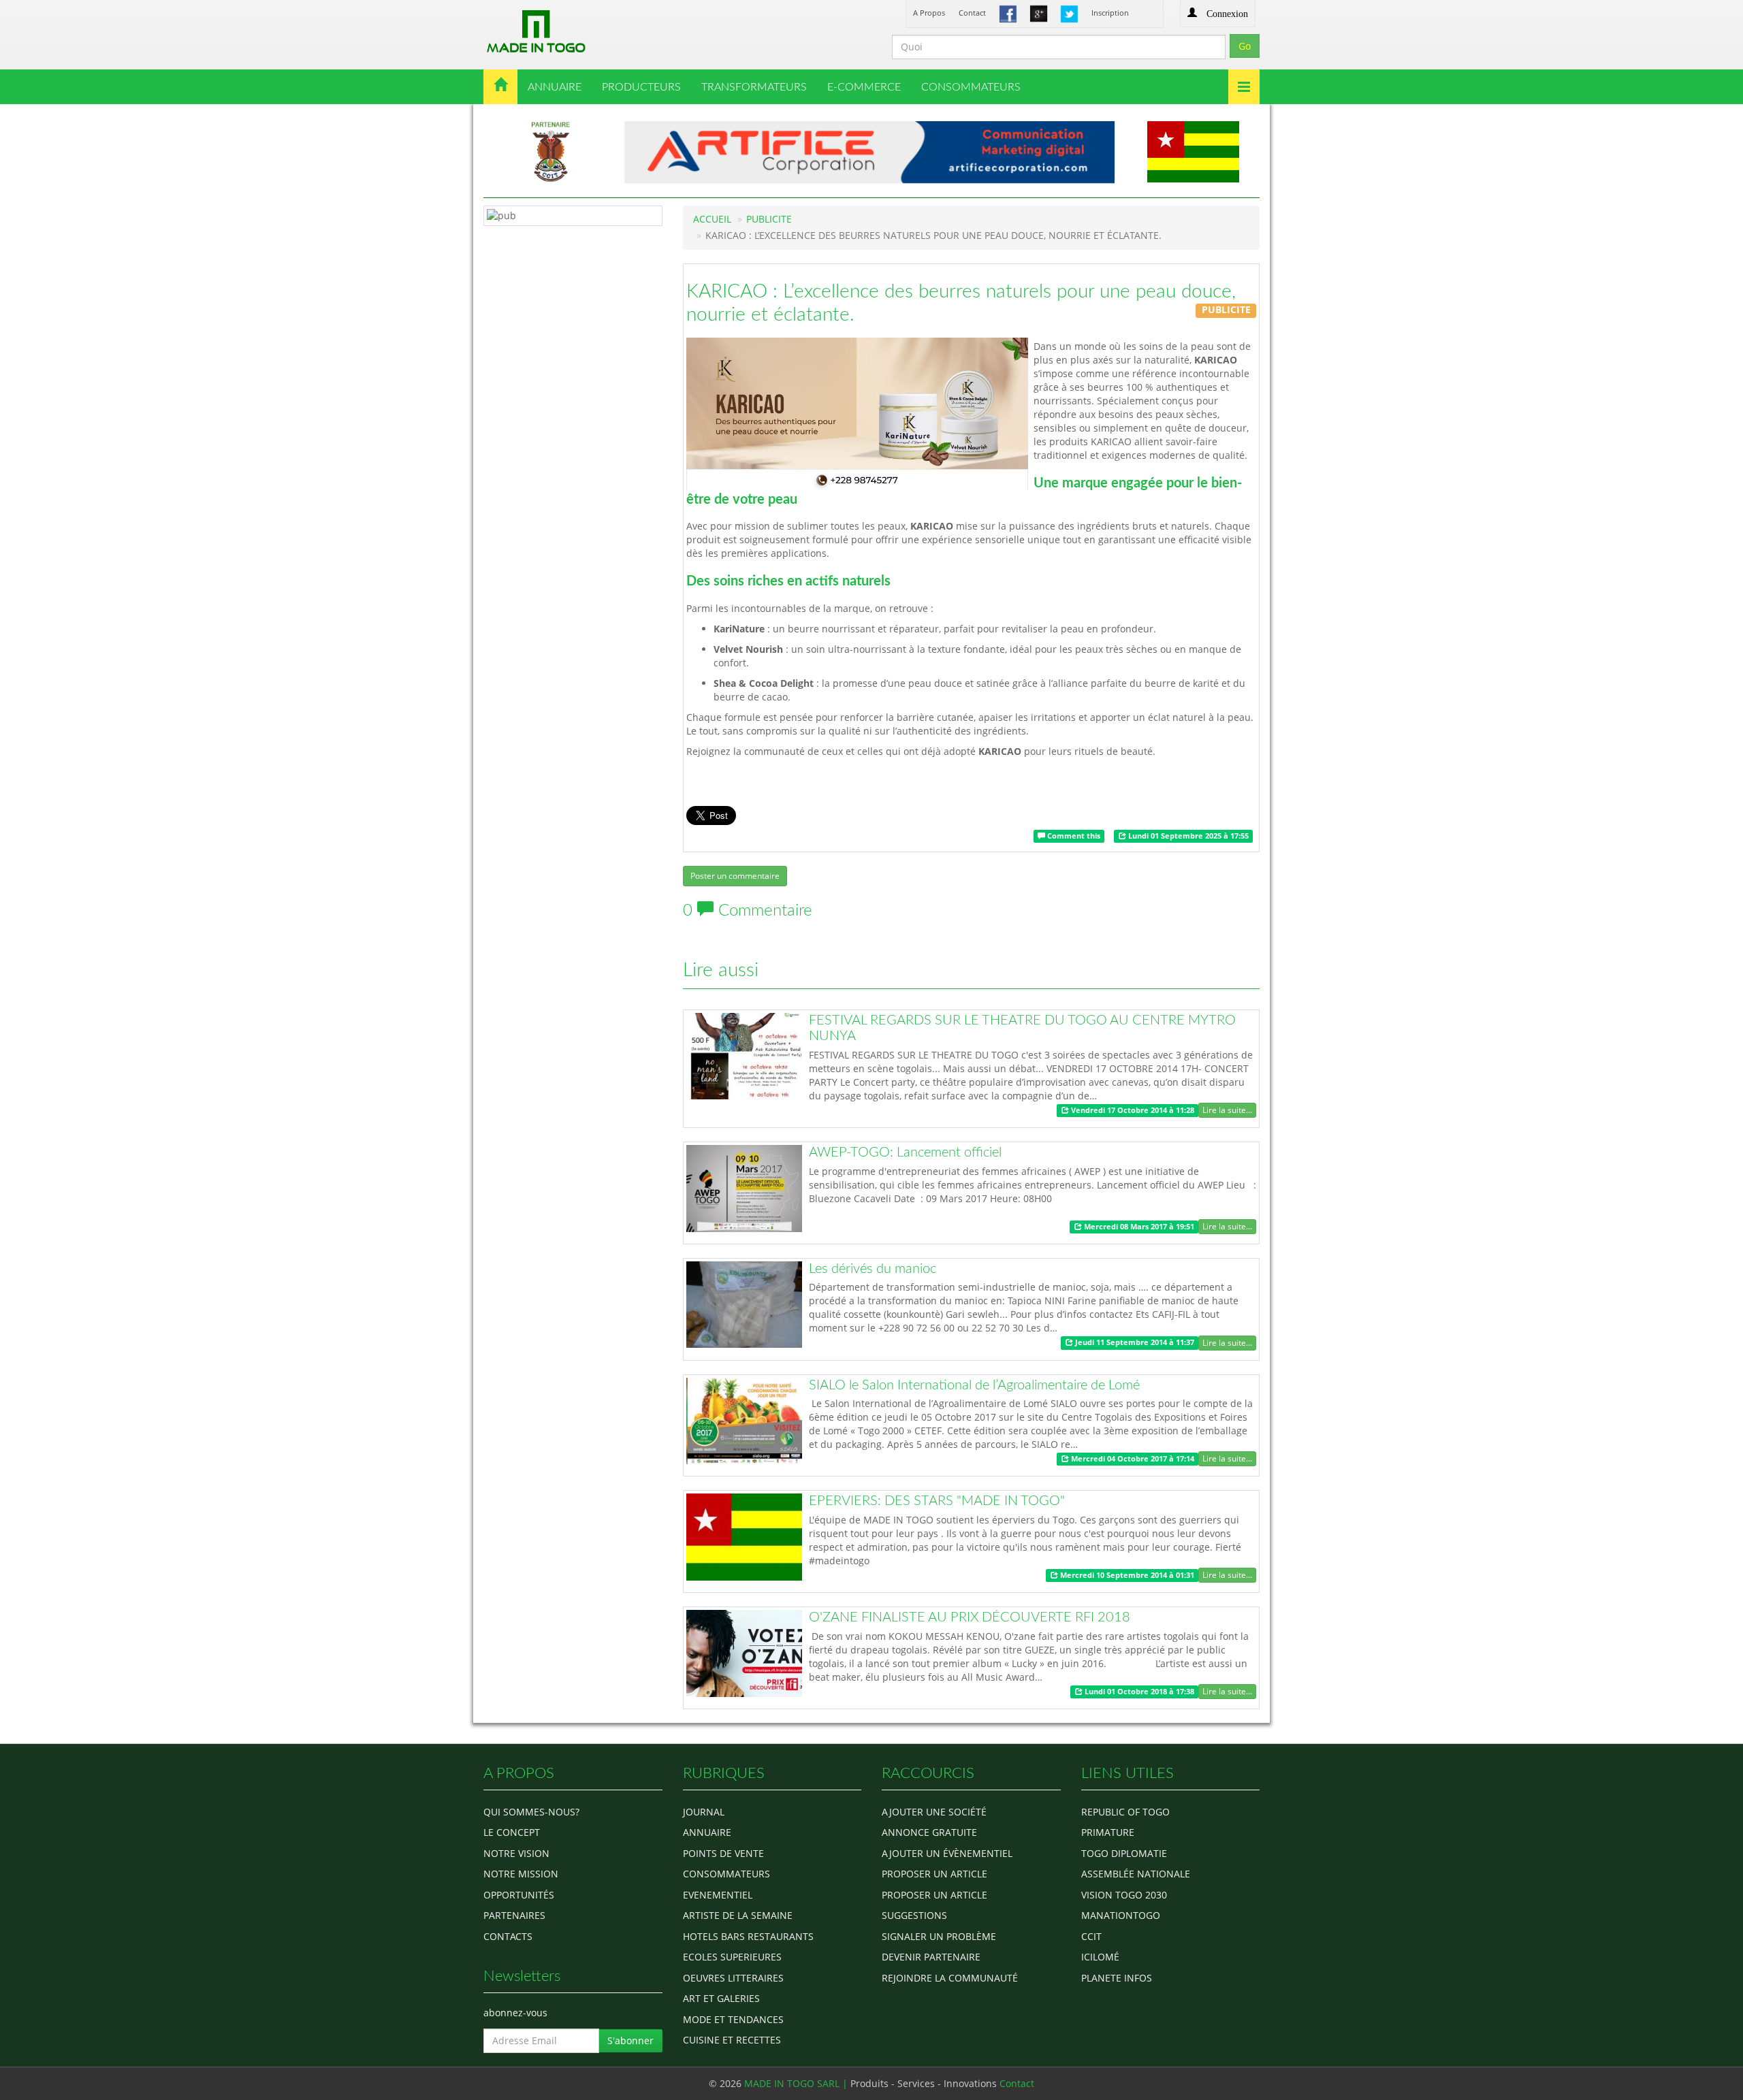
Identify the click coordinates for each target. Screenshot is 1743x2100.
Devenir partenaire (931, 1957)
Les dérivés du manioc (873, 1269)
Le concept (512, 1832)
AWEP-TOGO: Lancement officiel (905, 1152)
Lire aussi (721, 970)
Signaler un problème (939, 1936)
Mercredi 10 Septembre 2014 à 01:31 (1126, 1575)
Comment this (1073, 836)
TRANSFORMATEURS (754, 87)
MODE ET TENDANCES (733, 2019)
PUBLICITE (769, 219)
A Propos (929, 13)
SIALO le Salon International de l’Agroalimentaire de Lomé (974, 1385)
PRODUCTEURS (641, 87)
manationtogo (1121, 1915)
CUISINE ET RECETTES (732, 2040)
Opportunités (519, 1895)
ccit (1091, 1936)
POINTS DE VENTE (723, 1853)
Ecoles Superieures (732, 1957)
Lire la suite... (1227, 1110)
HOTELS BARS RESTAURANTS (748, 1936)
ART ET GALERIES (721, 1998)
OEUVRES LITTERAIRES (733, 1978)
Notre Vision (516, 1853)
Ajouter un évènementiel (947, 1853)
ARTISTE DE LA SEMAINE (738, 1915)
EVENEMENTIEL (718, 1895)
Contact (972, 13)
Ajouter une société (934, 1812)
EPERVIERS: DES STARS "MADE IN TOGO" (937, 1501)
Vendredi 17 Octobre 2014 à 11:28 (1132, 1110)
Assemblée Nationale (1136, 1874)
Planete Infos (1117, 1978)
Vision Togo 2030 (1124, 1895)
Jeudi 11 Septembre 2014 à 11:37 (1134, 1342)
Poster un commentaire (735, 876)
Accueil (712, 219)
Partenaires (514, 1915)
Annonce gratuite (929, 1832)
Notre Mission (521, 1874)
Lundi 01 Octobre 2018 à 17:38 (1138, 1692)
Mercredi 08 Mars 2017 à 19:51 (1138, 1227)
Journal (704, 1812)
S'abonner (630, 2040)
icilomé (1100, 1957)
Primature (1108, 1832)
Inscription (1110, 13)
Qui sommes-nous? (531, 1812)
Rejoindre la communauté (950, 1978)
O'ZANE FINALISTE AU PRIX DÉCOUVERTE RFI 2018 (970, 1617)
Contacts (508, 1936)
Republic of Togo (1125, 1812)
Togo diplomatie (1124, 1853)
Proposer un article (934, 1874)
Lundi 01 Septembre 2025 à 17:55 (1187, 836)
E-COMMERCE (864, 87)
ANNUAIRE (555, 87)
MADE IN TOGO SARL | (797, 2083)
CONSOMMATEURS (971, 87)
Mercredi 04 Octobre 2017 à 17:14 (1132, 1459)
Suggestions (914, 1915)
